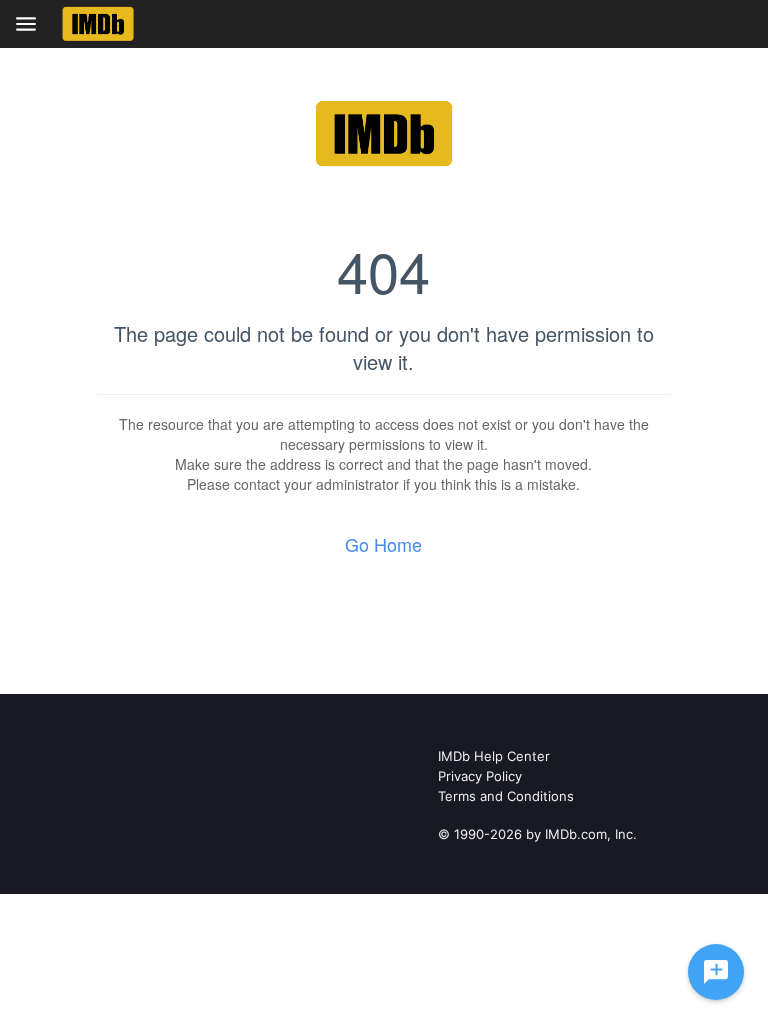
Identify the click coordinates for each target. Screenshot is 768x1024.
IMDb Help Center (494, 756)
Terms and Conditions (506, 796)
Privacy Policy (480, 776)
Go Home (383, 544)
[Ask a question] (716, 972)
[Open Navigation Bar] (32, 24)
